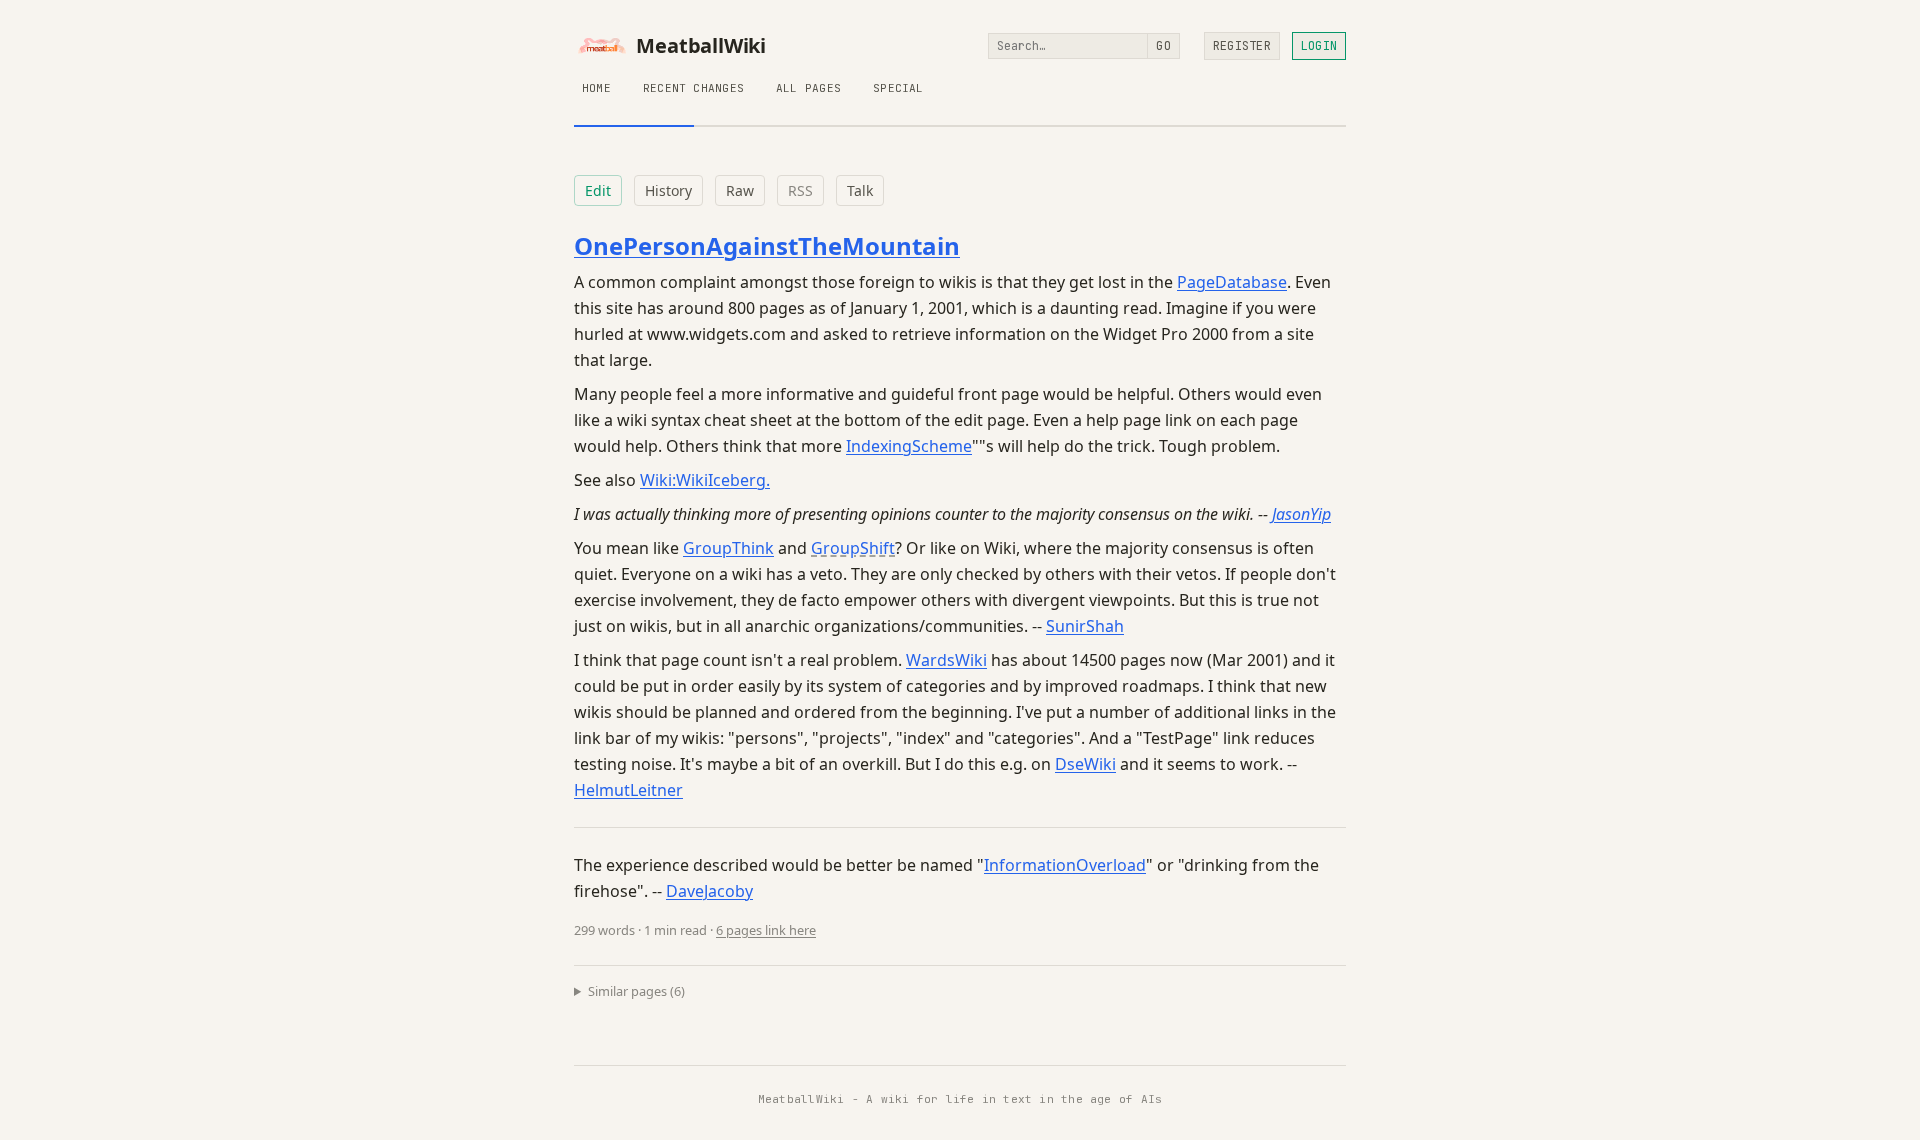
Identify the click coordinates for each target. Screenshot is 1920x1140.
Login (1319, 46)
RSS (800, 190)
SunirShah (1085, 626)
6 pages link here (766, 930)
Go (1163, 46)
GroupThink (728, 548)
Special (898, 88)
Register (1242, 46)
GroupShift (853, 548)
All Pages (808, 88)
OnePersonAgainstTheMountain (767, 245)
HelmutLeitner (628, 790)
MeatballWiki (701, 46)
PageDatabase (1232, 282)
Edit (598, 190)
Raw (740, 190)
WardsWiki (946, 660)
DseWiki (1085, 764)
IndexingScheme (909, 446)
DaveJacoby (709, 891)
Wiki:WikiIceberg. (705, 480)
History (668, 190)
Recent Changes (693, 88)
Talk (860, 190)
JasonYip (1301, 514)
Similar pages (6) (636, 991)
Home (596, 88)
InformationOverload (1065, 865)
